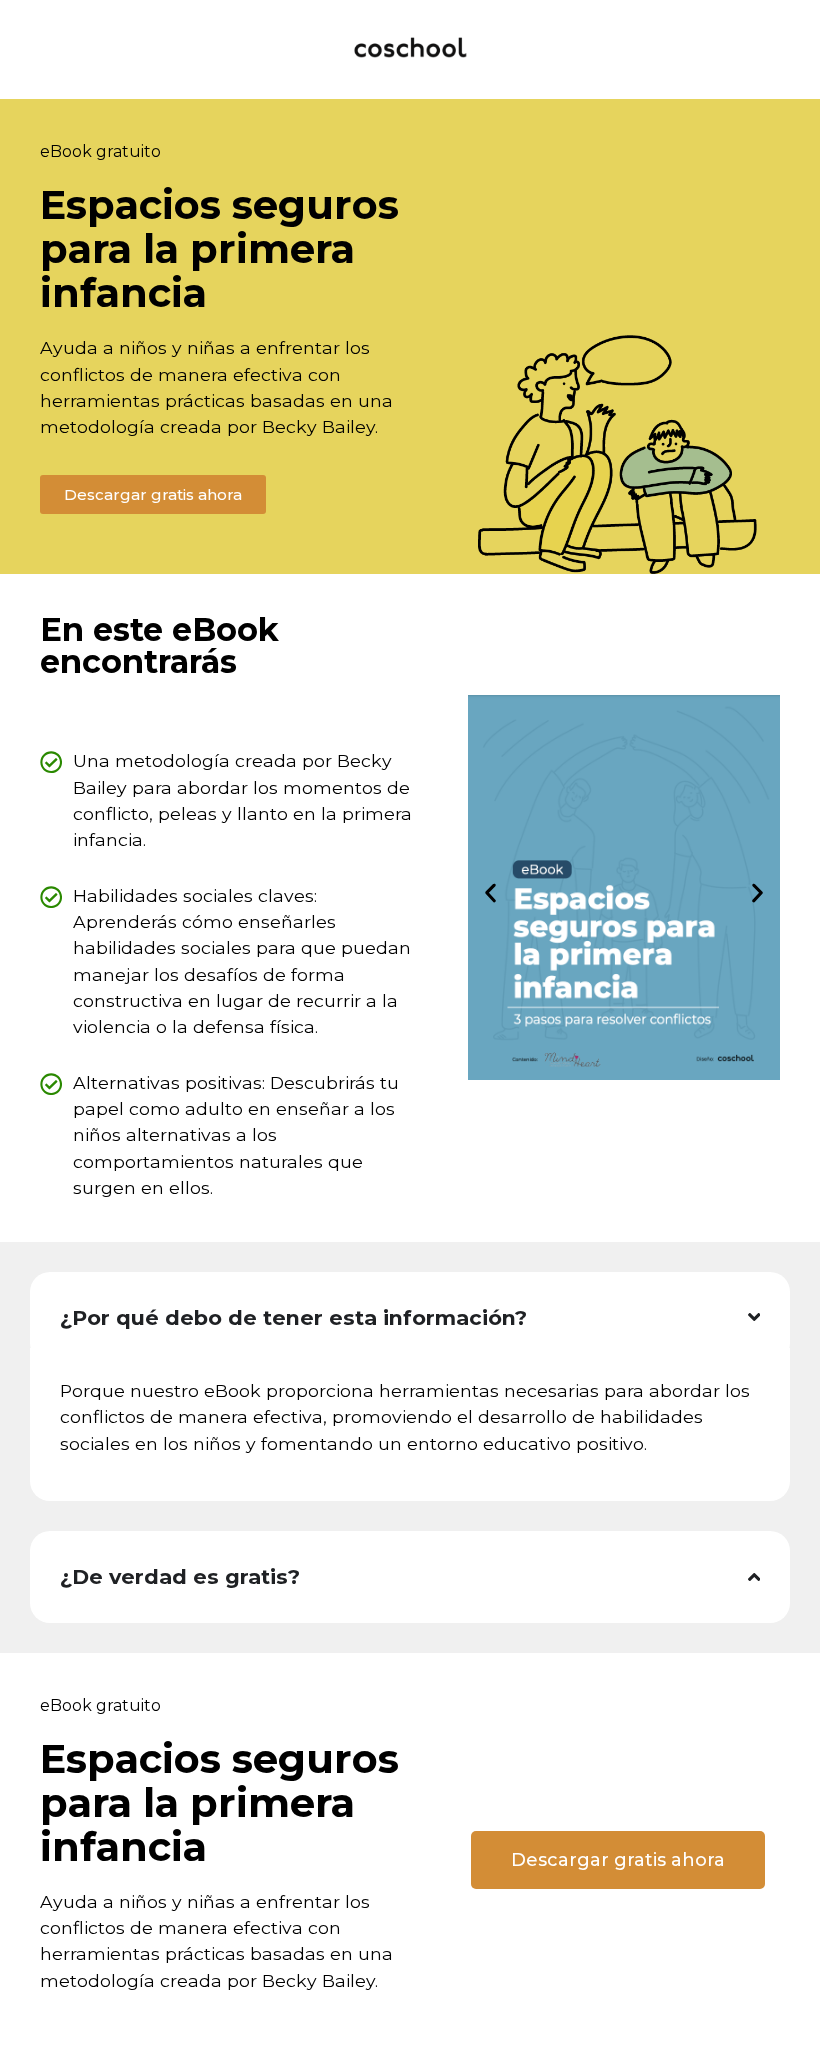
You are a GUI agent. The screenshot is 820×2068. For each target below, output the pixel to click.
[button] (490, 892)
